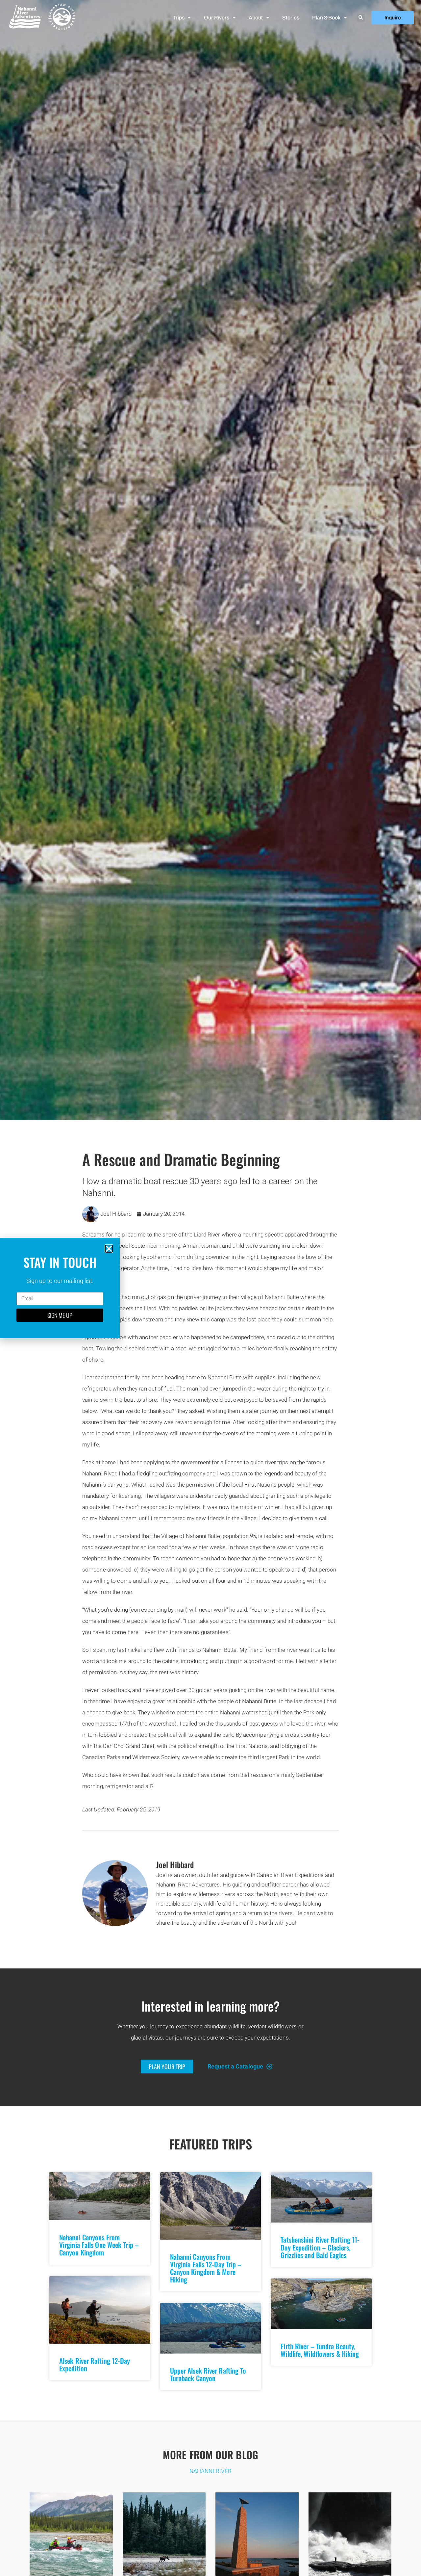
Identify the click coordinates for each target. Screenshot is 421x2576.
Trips (178, 18)
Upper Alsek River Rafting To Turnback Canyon (208, 2374)
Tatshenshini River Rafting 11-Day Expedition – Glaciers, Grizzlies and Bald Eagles (320, 2247)
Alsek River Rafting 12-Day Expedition (95, 2364)
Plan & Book (326, 18)
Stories (291, 18)
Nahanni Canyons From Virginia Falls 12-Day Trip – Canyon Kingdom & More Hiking (206, 2268)
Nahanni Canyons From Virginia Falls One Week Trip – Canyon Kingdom (99, 2245)
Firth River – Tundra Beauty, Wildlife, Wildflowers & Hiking (320, 2350)
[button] (361, 18)
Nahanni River (210, 2471)
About (256, 18)
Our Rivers (216, 18)
